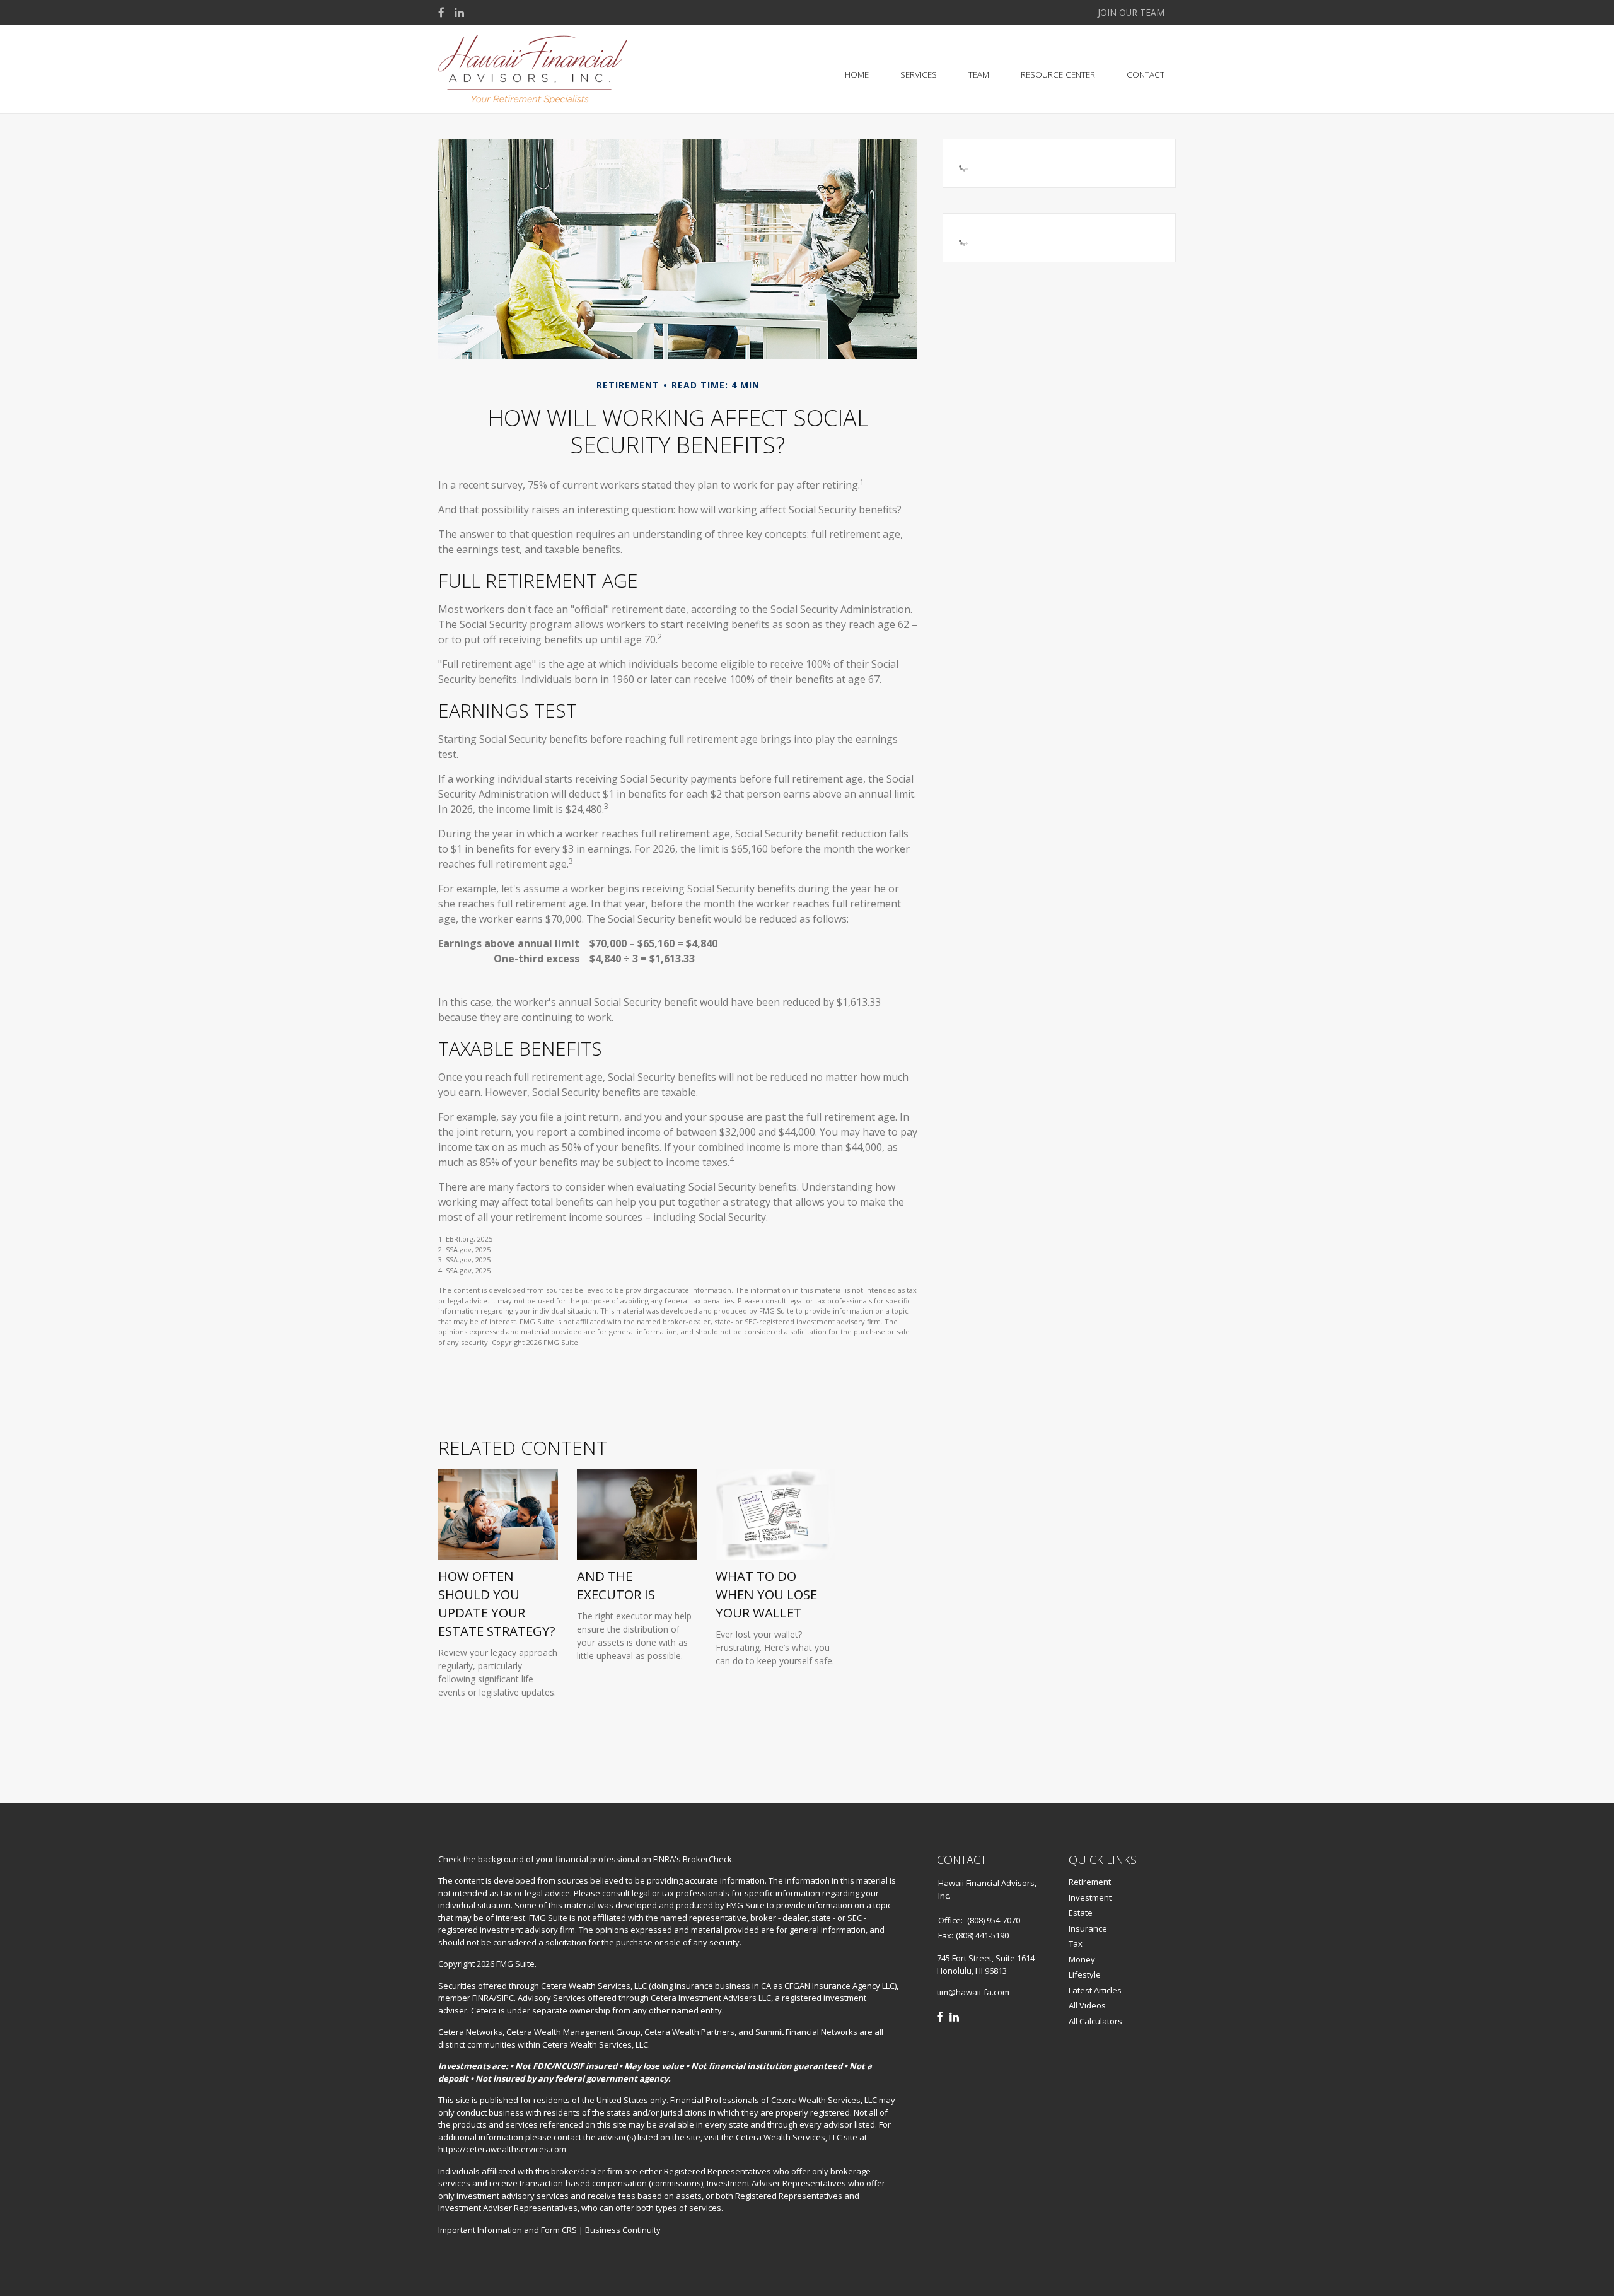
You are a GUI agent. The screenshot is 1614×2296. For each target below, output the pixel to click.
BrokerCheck (707, 1859)
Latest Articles (1095, 1990)
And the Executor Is (616, 1585)
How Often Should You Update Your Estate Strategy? (497, 1603)
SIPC (505, 1998)
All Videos (1087, 2005)
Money (1082, 1959)
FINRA (483, 1998)
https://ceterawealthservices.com (502, 2149)
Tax (1076, 1943)
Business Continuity (623, 2230)
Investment (1090, 1897)
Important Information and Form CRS (508, 2230)
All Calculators (1095, 2021)
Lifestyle (1085, 1974)
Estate (1081, 1913)
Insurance (1088, 1928)
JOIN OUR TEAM (1131, 12)
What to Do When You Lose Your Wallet (766, 1594)
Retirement (1090, 1882)
